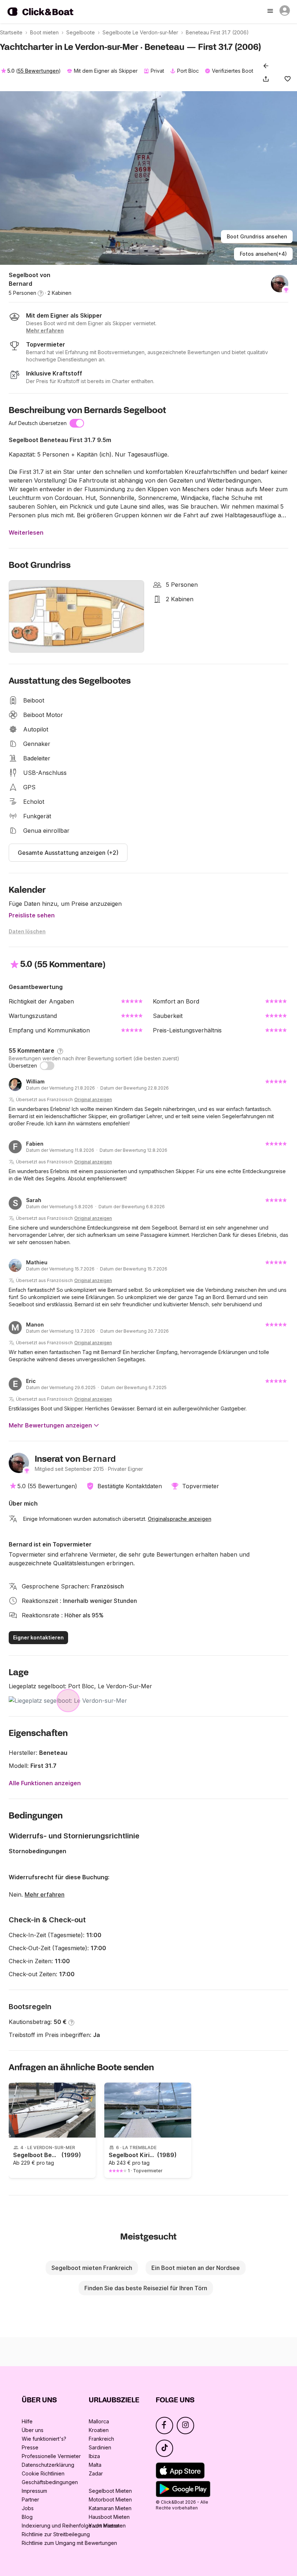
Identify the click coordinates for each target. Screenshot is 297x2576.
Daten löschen (27, 931)
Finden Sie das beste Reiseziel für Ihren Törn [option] (146, 2288)
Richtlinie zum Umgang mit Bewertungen (69, 2543)
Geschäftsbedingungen (50, 2482)
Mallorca (99, 2421)
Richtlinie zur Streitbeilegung (56, 2534)
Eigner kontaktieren (38, 1637)
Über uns (33, 2430)
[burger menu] (271, 12)
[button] (267, 79)
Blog (27, 2517)
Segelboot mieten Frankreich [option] (92, 2268)
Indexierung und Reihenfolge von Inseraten (74, 2526)
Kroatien (99, 2430)
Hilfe (27, 2421)
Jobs (28, 2508)
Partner (30, 2499)
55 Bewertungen (38, 71)
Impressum (34, 2491)
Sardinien (100, 2447)
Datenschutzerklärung (48, 2465)
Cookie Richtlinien (43, 2473)
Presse (30, 2447)
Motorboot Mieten (110, 2499)
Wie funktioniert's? (44, 2439)
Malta (95, 2465)
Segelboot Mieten (110, 2491)
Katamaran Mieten (110, 2508)
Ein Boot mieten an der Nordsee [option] (196, 2268)
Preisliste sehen (32, 915)
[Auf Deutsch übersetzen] (77, 423)
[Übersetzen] (47, 1066)
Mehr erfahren (45, 1894)
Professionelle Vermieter (51, 2456)
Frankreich (101, 2439)
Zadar (96, 2473)
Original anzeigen (93, 1100)
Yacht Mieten (104, 2526)
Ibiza (94, 2456)
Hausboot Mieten (109, 2517)
